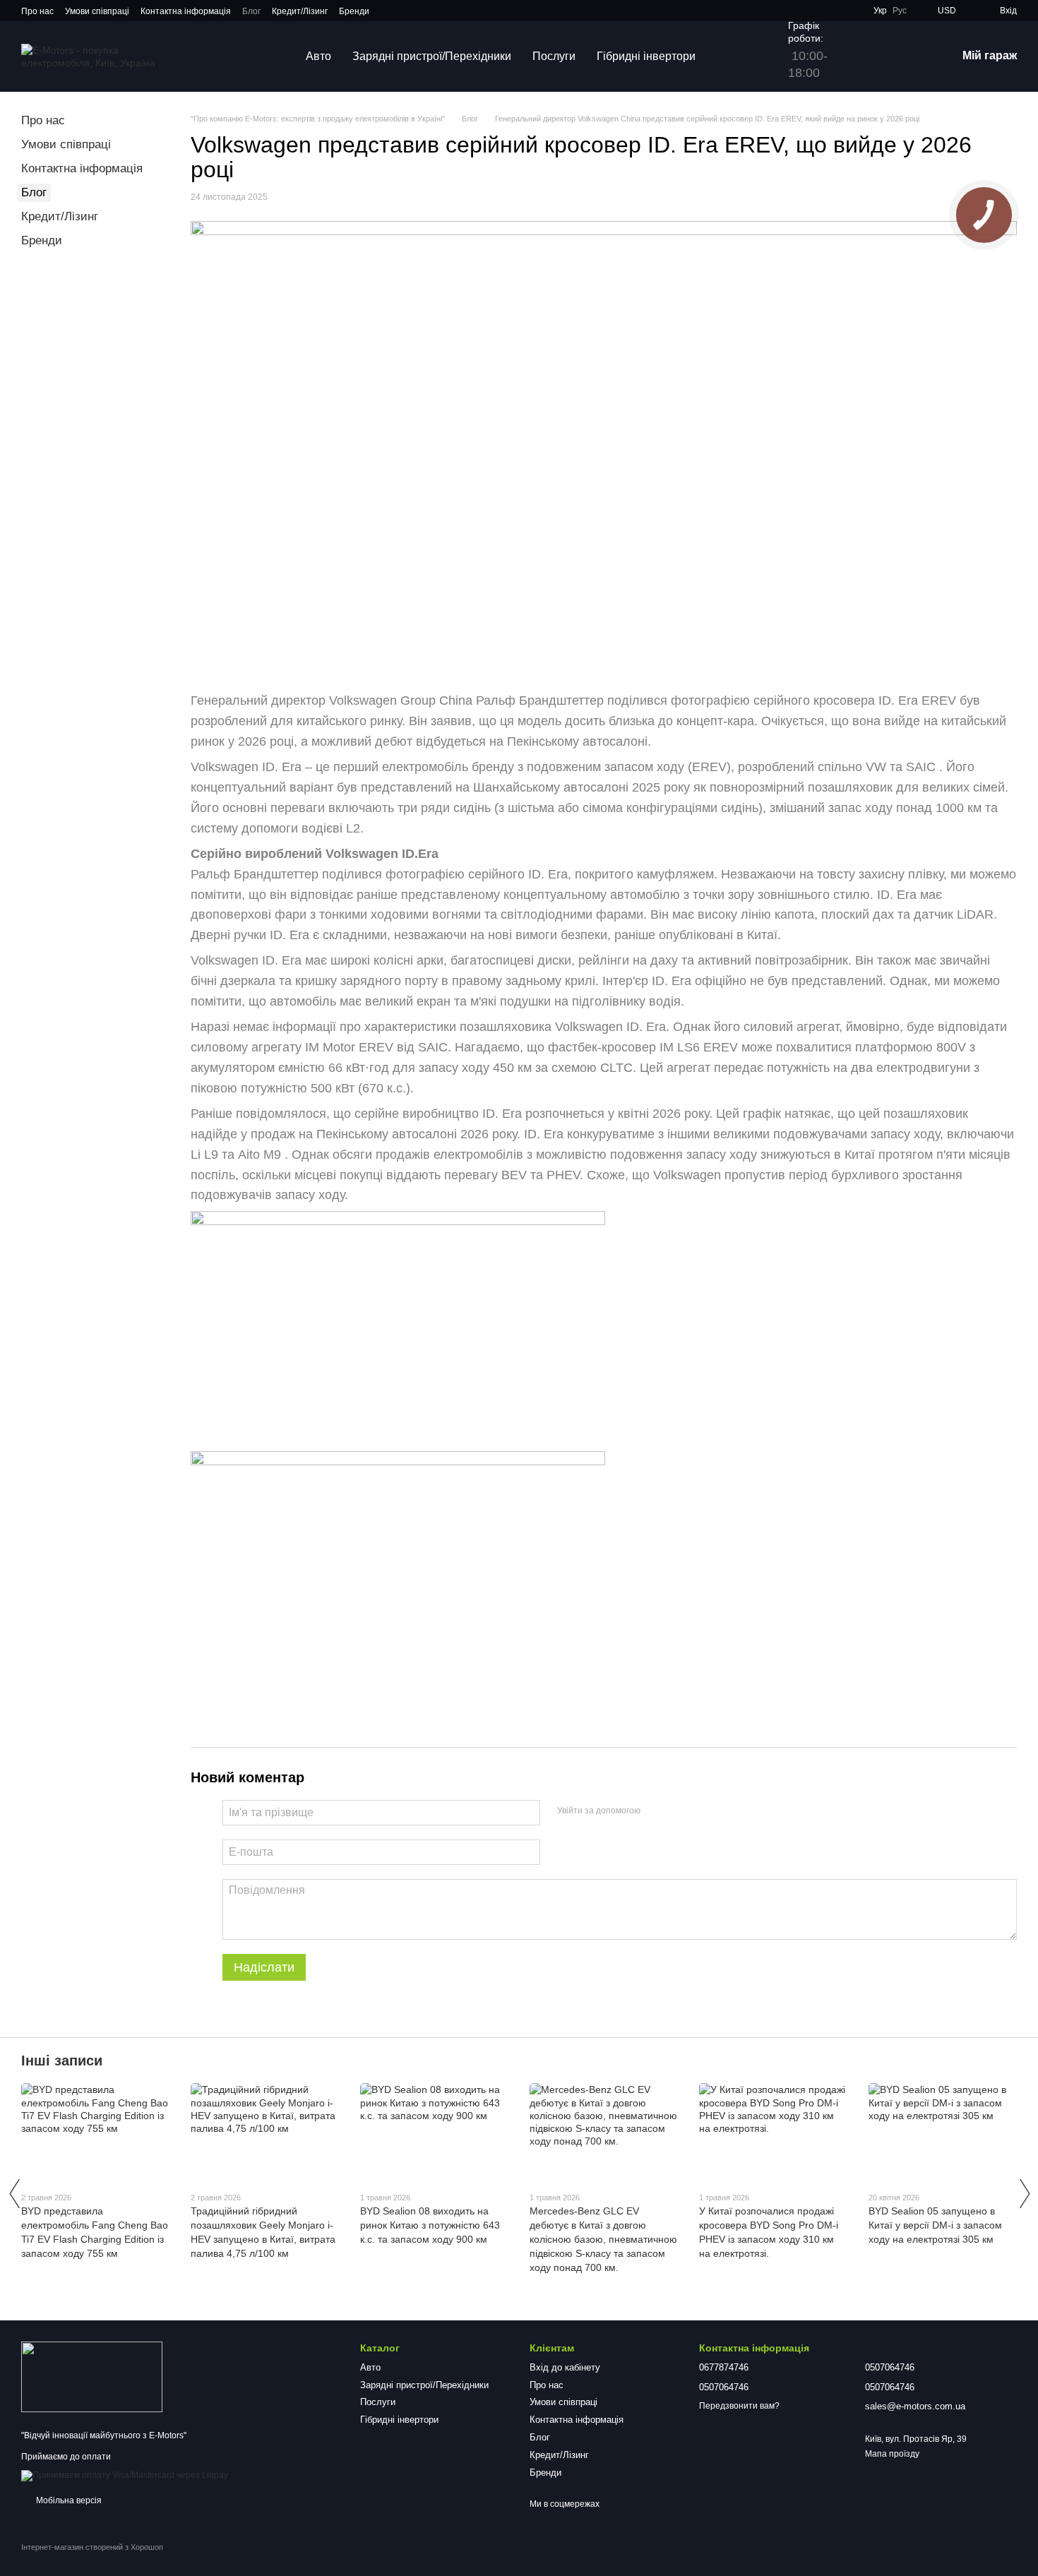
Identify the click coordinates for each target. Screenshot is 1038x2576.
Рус (900, 11)
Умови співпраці (97, 11)
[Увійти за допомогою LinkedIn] (701, 1811)
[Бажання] (872, 56)
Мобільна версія (68, 2500)
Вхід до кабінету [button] (565, 2367)
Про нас (37, 11)
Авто (318, 56)
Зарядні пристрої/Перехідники (432, 56)
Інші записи (62, 2061)
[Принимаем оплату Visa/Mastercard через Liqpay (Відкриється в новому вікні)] (125, 2475)
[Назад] (14, 2193)
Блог (251, 11)
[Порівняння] (909, 56)
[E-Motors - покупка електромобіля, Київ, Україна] (92, 2377)
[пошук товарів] (732, 56)
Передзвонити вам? (739, 2406)
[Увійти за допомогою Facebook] (656, 1811)
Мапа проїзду (892, 2454)
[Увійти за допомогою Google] (679, 1811)
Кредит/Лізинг (300, 11)
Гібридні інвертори (646, 56)
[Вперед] (1024, 2193)
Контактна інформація (186, 11)
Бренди (354, 11)
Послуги (554, 56)
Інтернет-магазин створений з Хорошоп (92, 2547)
